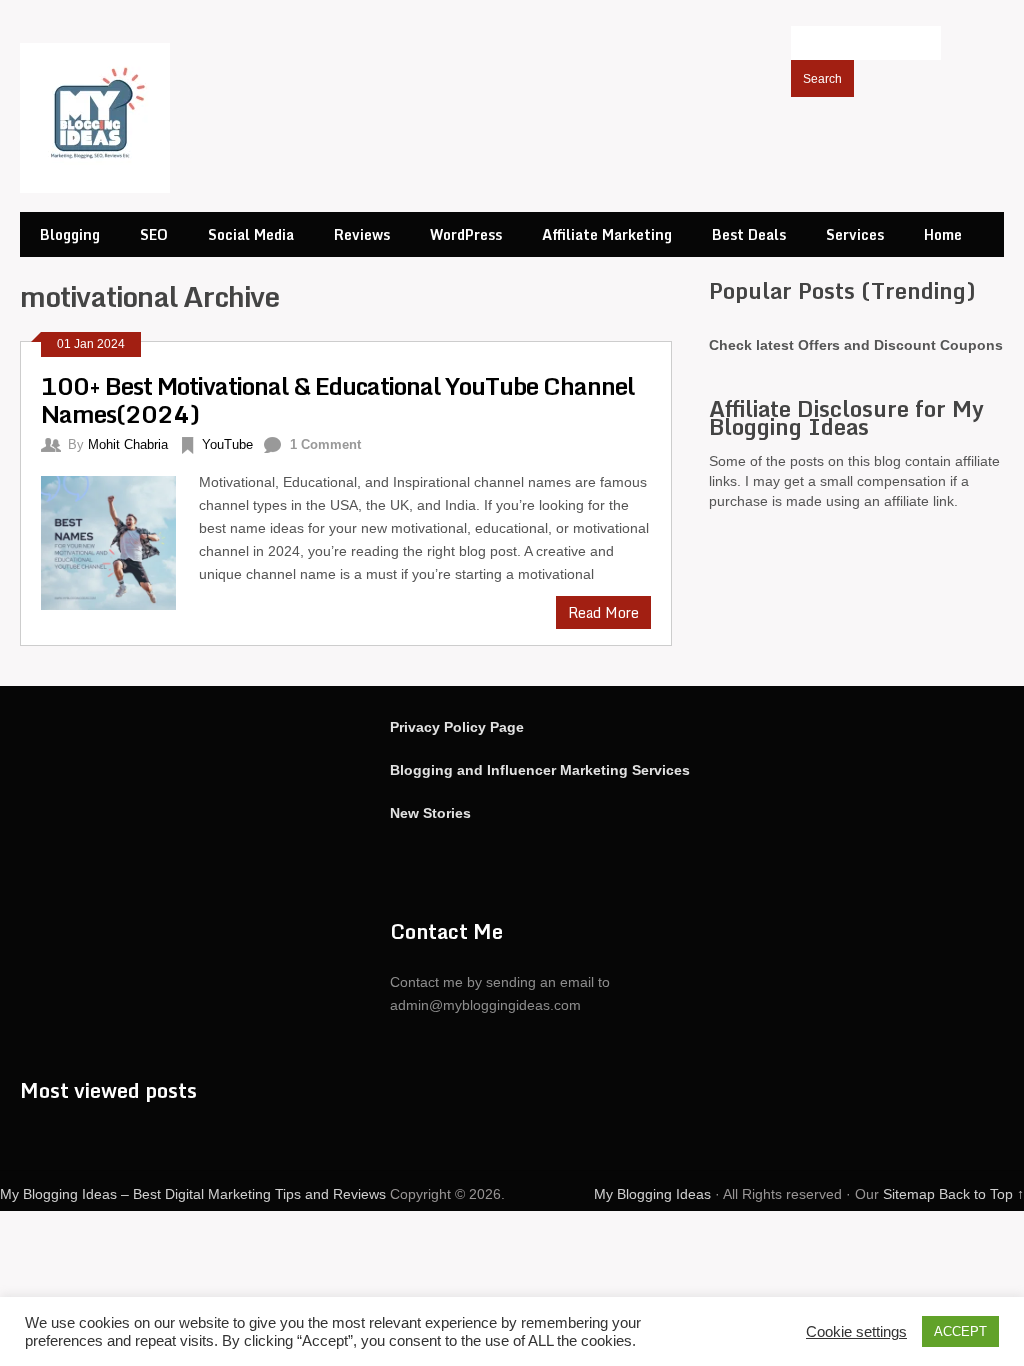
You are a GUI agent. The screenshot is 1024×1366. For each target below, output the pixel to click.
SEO (154, 234)
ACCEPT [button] (960, 1331)
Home (943, 234)
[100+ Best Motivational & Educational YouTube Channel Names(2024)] (120, 540)
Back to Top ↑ (981, 1194)
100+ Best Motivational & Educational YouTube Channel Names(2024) (337, 399)
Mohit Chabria (128, 444)
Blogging (70, 234)
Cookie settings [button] (856, 1332)
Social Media (251, 234)
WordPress (466, 234)
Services (855, 234)
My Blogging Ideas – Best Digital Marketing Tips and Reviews (193, 1194)
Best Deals (749, 234)
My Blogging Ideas (652, 1194)
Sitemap (909, 1194)
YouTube (227, 444)
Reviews (362, 234)
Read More (603, 612)
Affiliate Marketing (607, 234)
